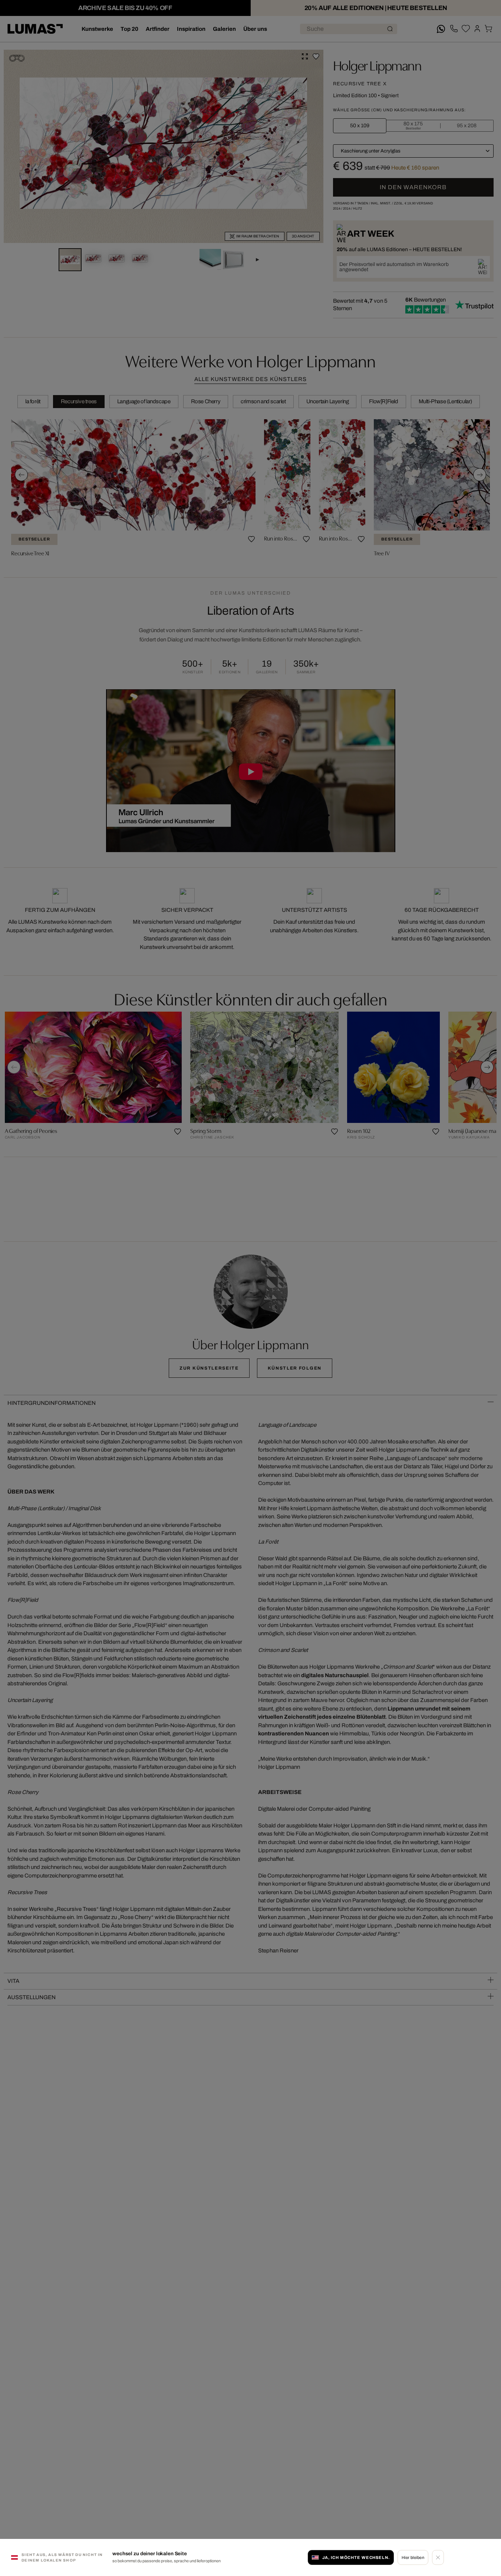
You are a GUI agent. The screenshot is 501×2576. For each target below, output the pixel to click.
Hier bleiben (413, 2557)
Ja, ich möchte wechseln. (356, 2557)
